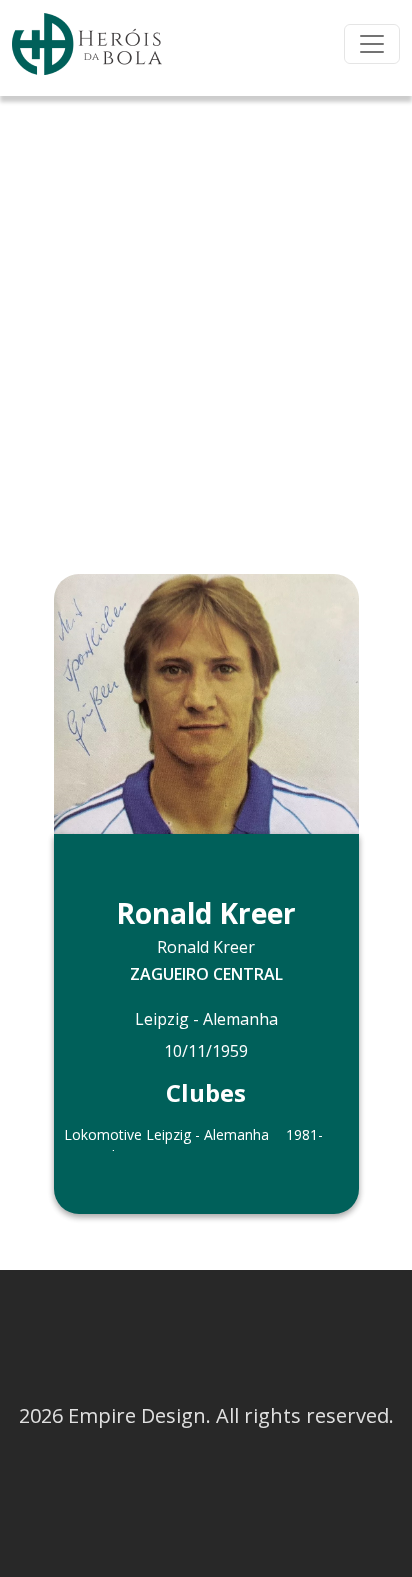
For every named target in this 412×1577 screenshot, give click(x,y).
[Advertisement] (206, 312)
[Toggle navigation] (372, 44)
